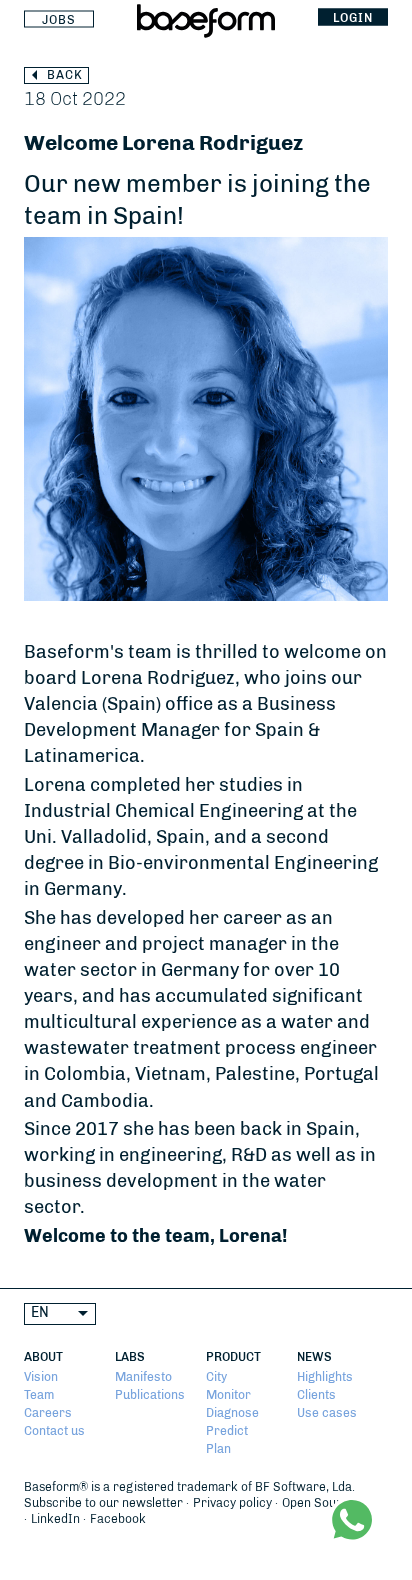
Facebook (118, 1519)
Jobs (58, 19)
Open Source (319, 1503)
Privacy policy (232, 1503)
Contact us (54, 1431)
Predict (227, 1431)
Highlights (325, 1377)
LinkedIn (55, 1519)
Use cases (327, 1413)
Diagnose (232, 1413)
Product (233, 1357)
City (216, 1377)
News (314, 1357)
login (352, 17)
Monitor (228, 1395)
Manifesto (143, 1377)
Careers (48, 1413)
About (43, 1357)
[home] (206, 26)
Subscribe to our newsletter (103, 1503)
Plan (218, 1449)
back (64, 75)
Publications (150, 1395)
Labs (130, 1357)
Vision (41, 1377)
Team (39, 1395)
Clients (316, 1395)
